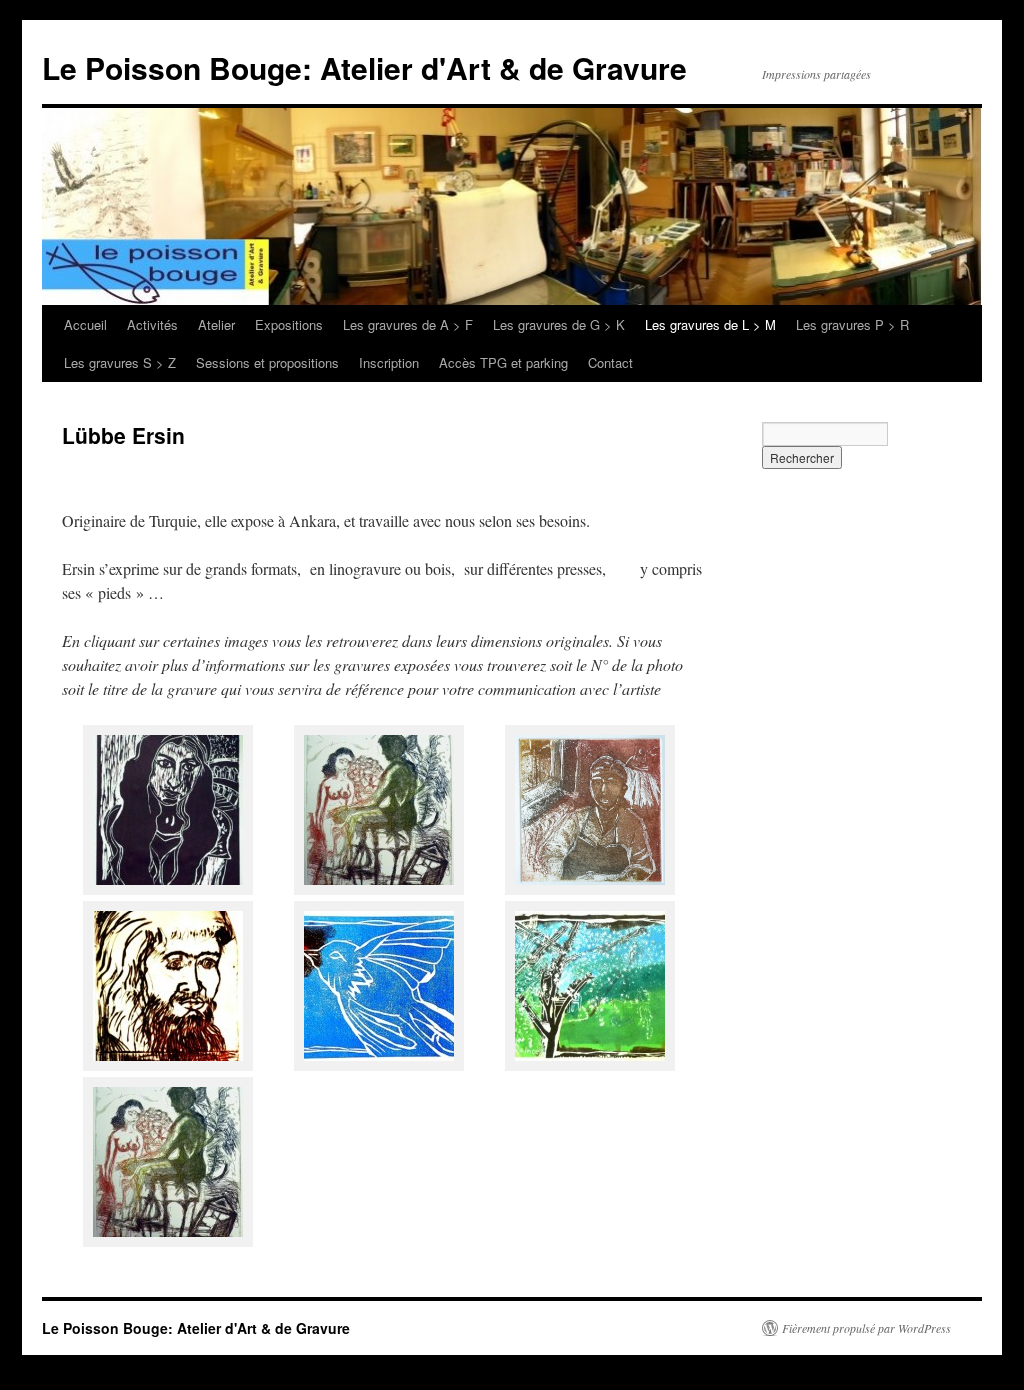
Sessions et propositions (267, 362)
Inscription (389, 362)
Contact (610, 362)
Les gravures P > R (852, 324)
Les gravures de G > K (559, 324)
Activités (152, 324)
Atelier (216, 324)
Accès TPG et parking (503, 362)
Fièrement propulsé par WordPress (866, 1328)
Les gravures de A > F (408, 324)
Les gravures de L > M (710, 324)
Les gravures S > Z (120, 362)
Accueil (85, 324)
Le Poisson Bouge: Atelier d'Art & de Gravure (364, 67)
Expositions (289, 324)
